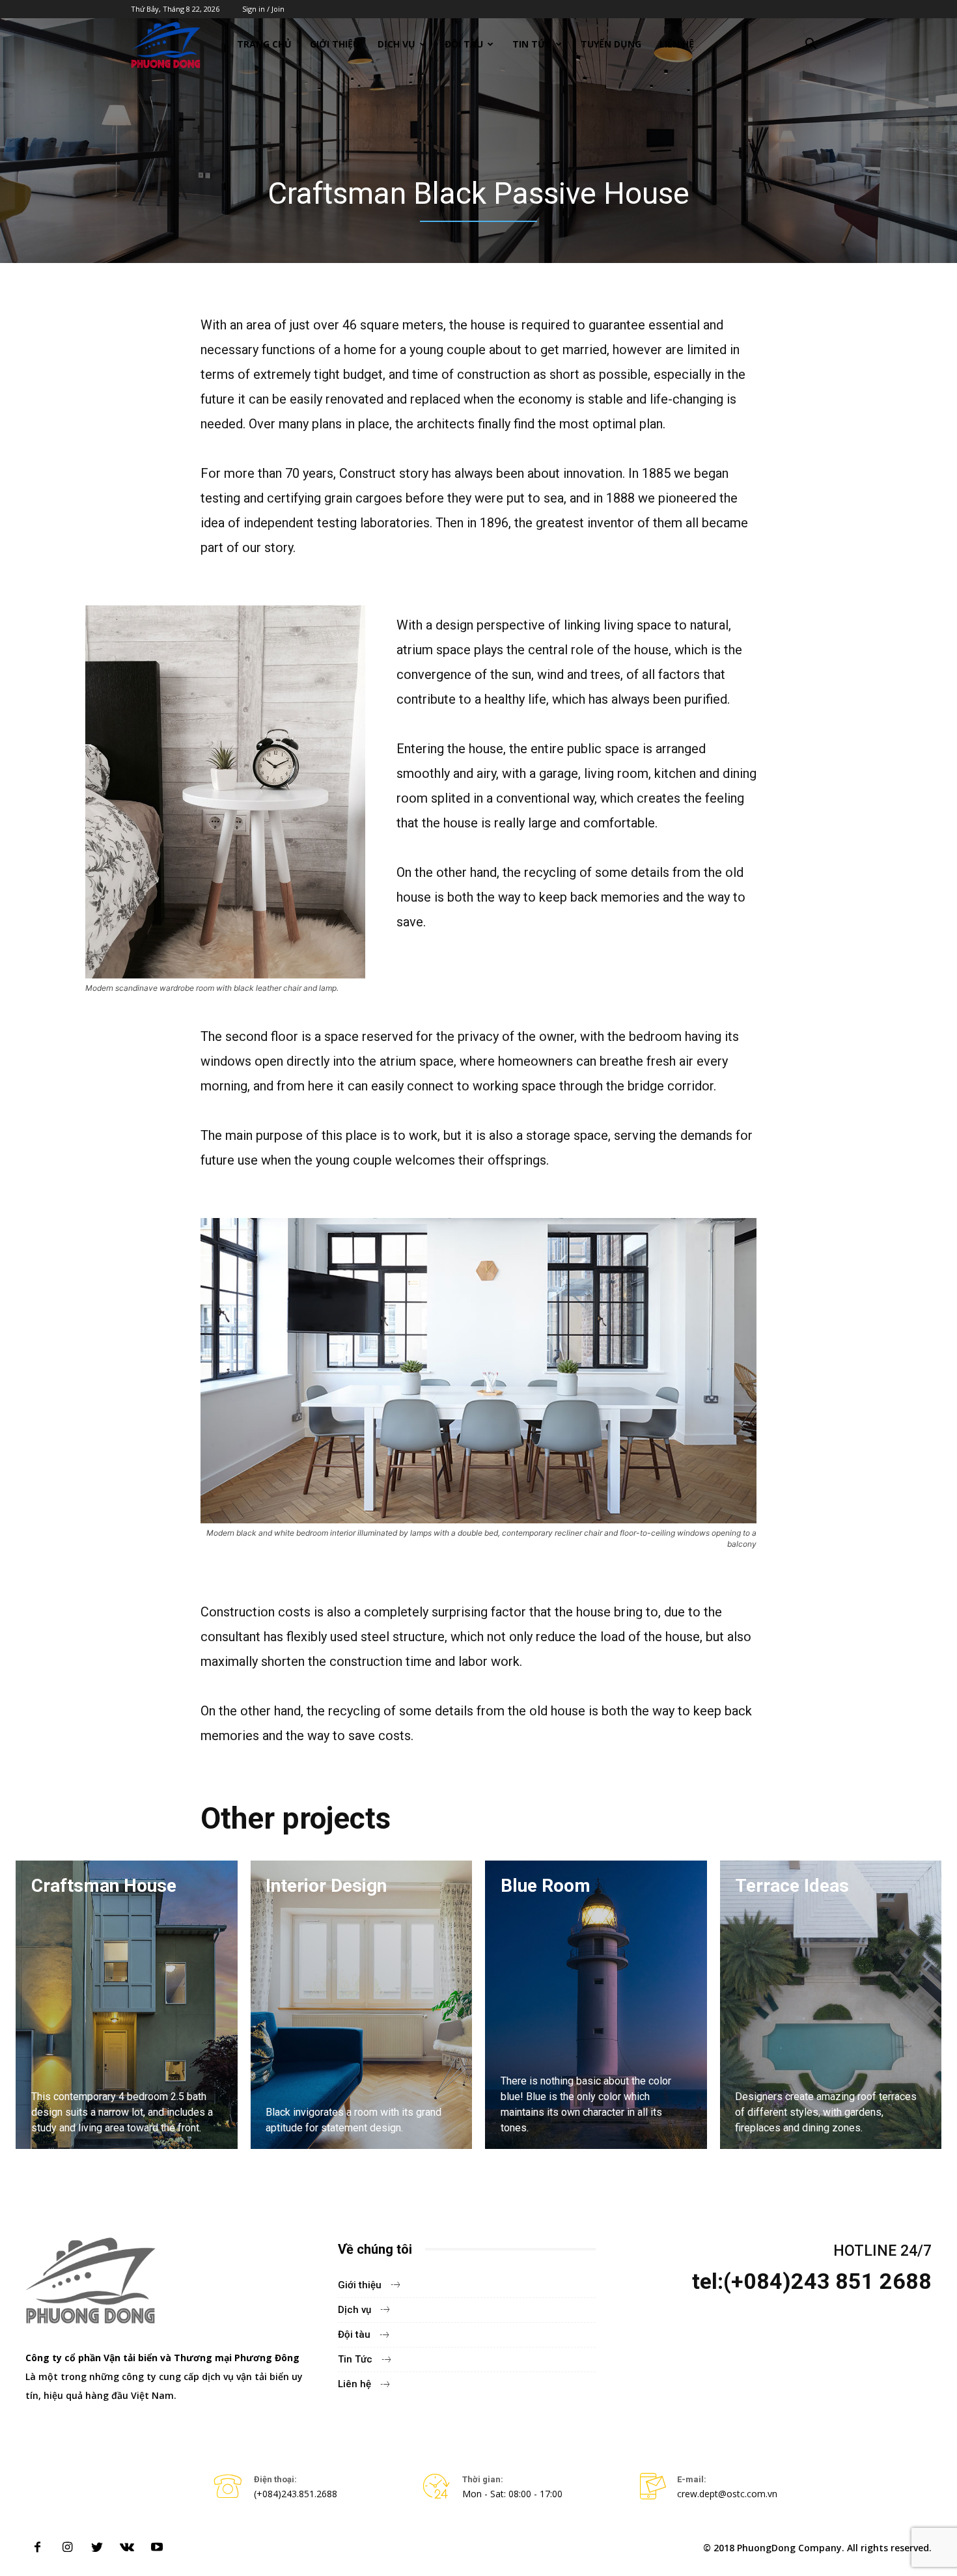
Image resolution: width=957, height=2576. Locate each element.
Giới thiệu (335, 44)
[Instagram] (67, 2548)
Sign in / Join (263, 9)
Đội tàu (464, 44)
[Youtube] (157, 2548)
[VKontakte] (127, 2548)
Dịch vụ (396, 44)
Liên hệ (677, 44)
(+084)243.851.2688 (296, 2494)
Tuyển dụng (611, 44)
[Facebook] (37, 2548)
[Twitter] (97, 2548)
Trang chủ (264, 44)
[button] (811, 45)
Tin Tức (532, 44)
